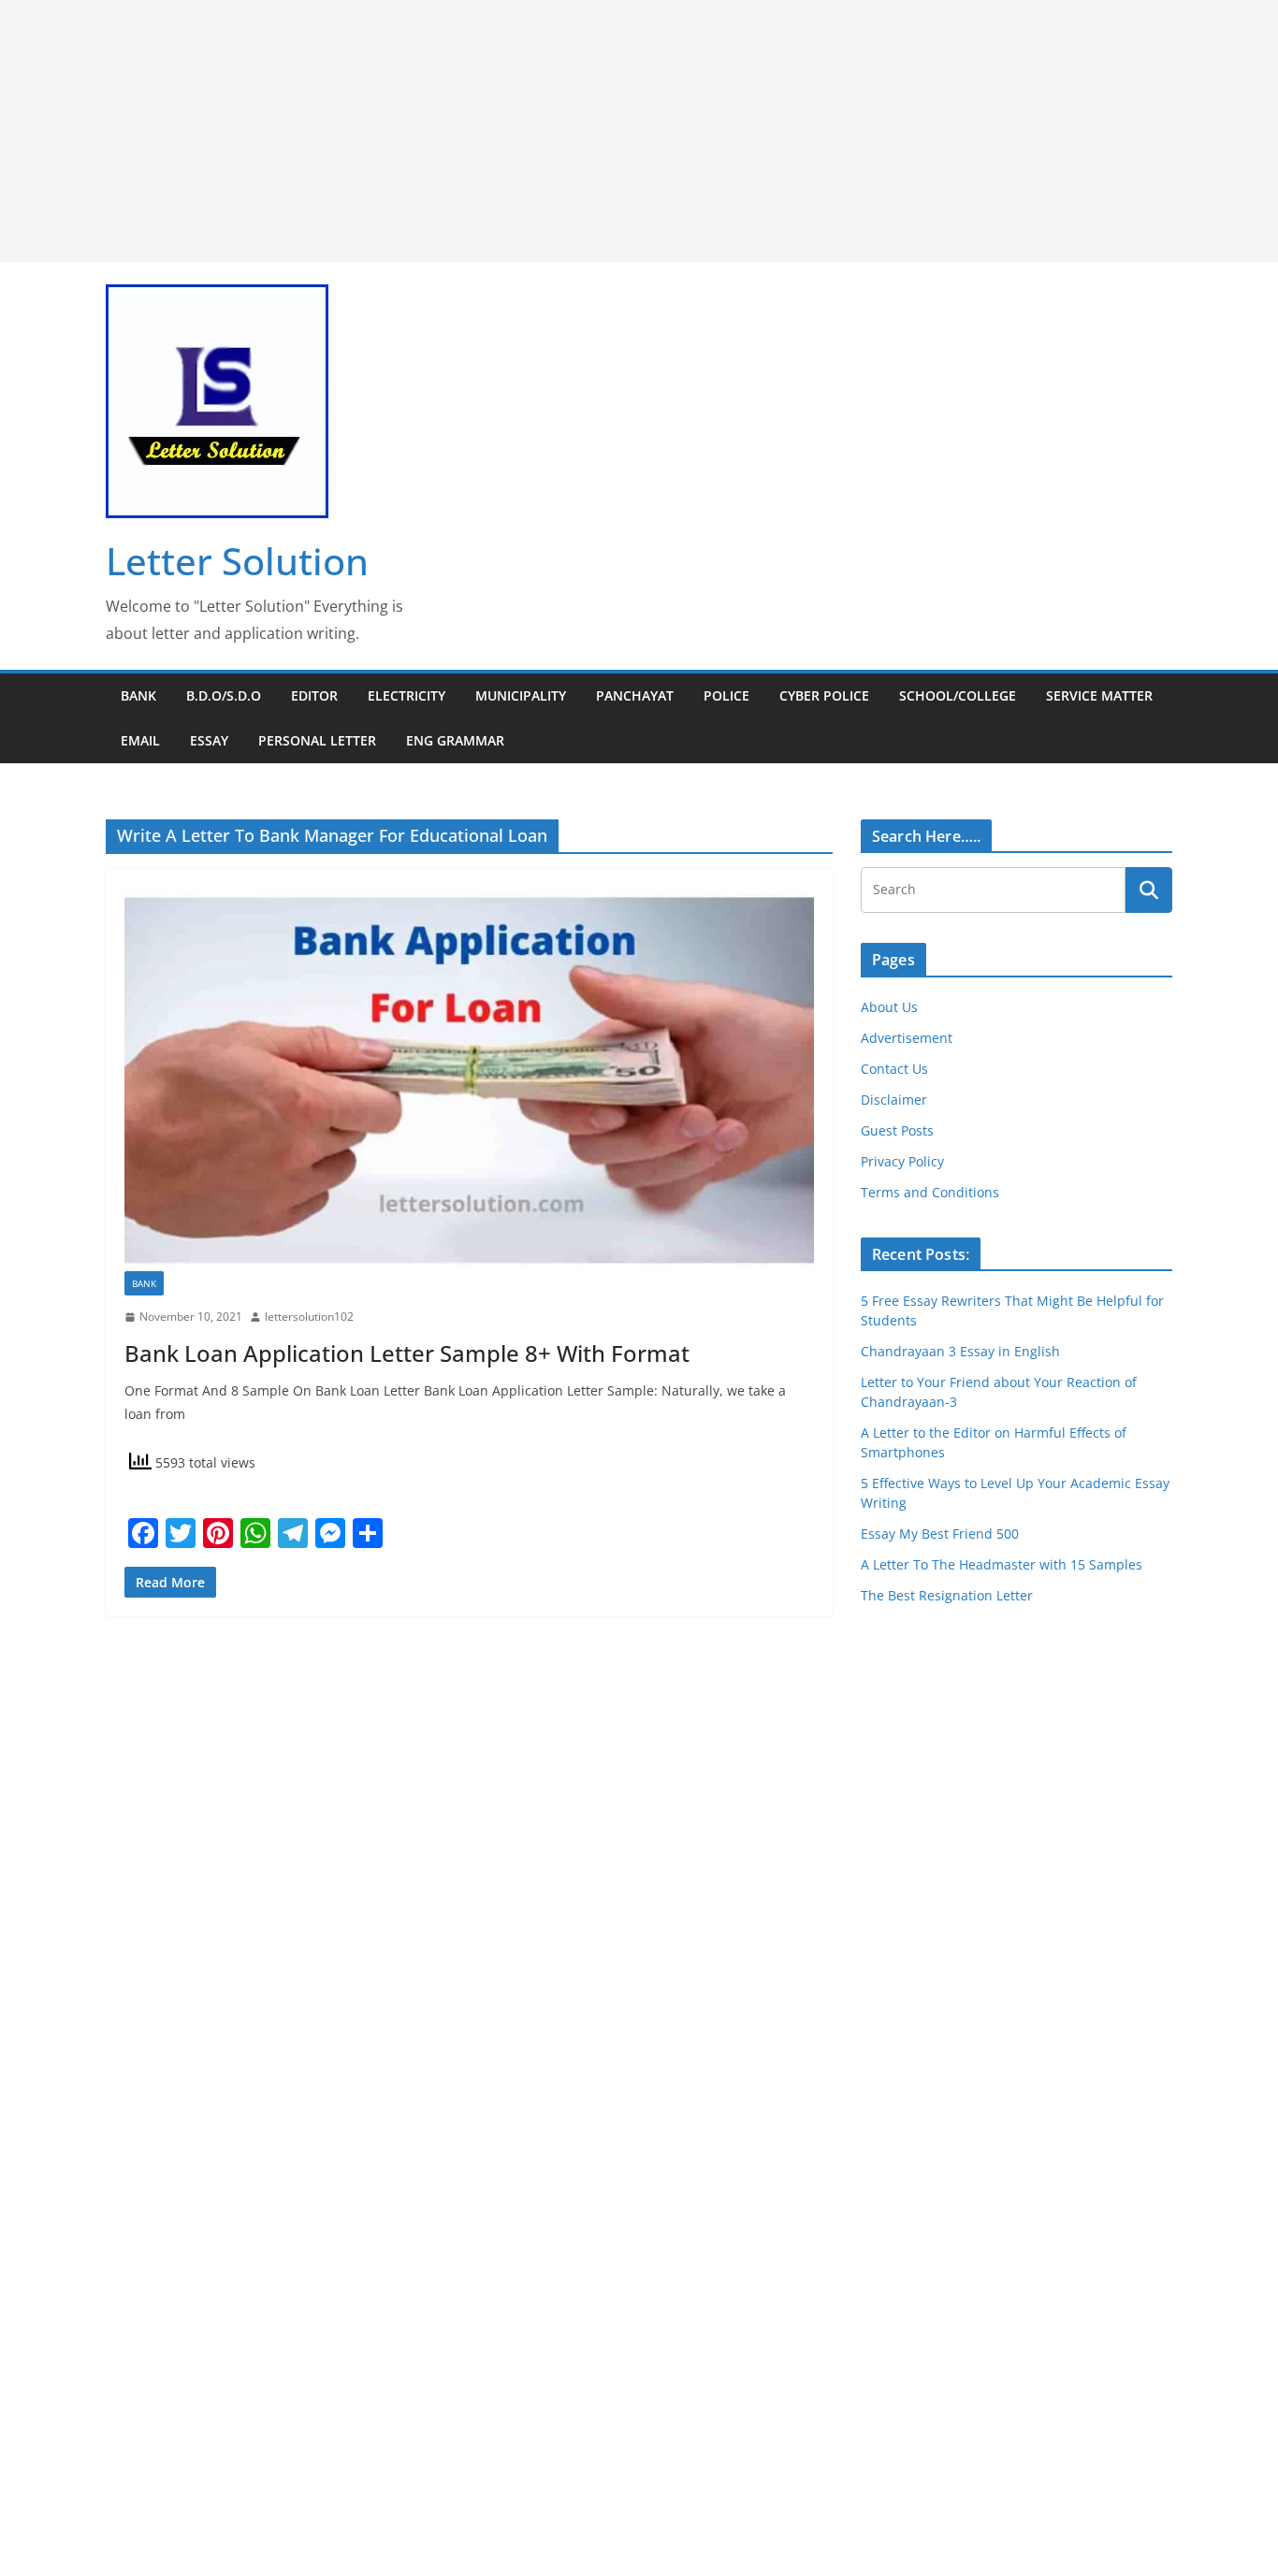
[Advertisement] (561, 131)
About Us (889, 1007)
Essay (209, 740)
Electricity (407, 695)
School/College (958, 695)
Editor (314, 695)
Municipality (521, 695)
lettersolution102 (309, 1317)
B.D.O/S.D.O (224, 695)
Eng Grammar (455, 740)
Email (140, 740)
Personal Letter (317, 740)
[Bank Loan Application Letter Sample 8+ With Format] (469, 1079)
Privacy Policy (902, 1161)
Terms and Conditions (930, 1192)
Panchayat (635, 695)
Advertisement (907, 1038)
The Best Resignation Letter (947, 1595)
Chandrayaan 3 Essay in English (960, 1351)
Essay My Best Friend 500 (940, 1534)
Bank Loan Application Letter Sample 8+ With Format (407, 1353)
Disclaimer (894, 1100)
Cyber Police (824, 695)
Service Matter (1099, 695)
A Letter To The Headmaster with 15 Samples (1002, 1564)
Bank (138, 695)
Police (726, 695)
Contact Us (894, 1069)
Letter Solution (237, 561)
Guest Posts (897, 1130)
